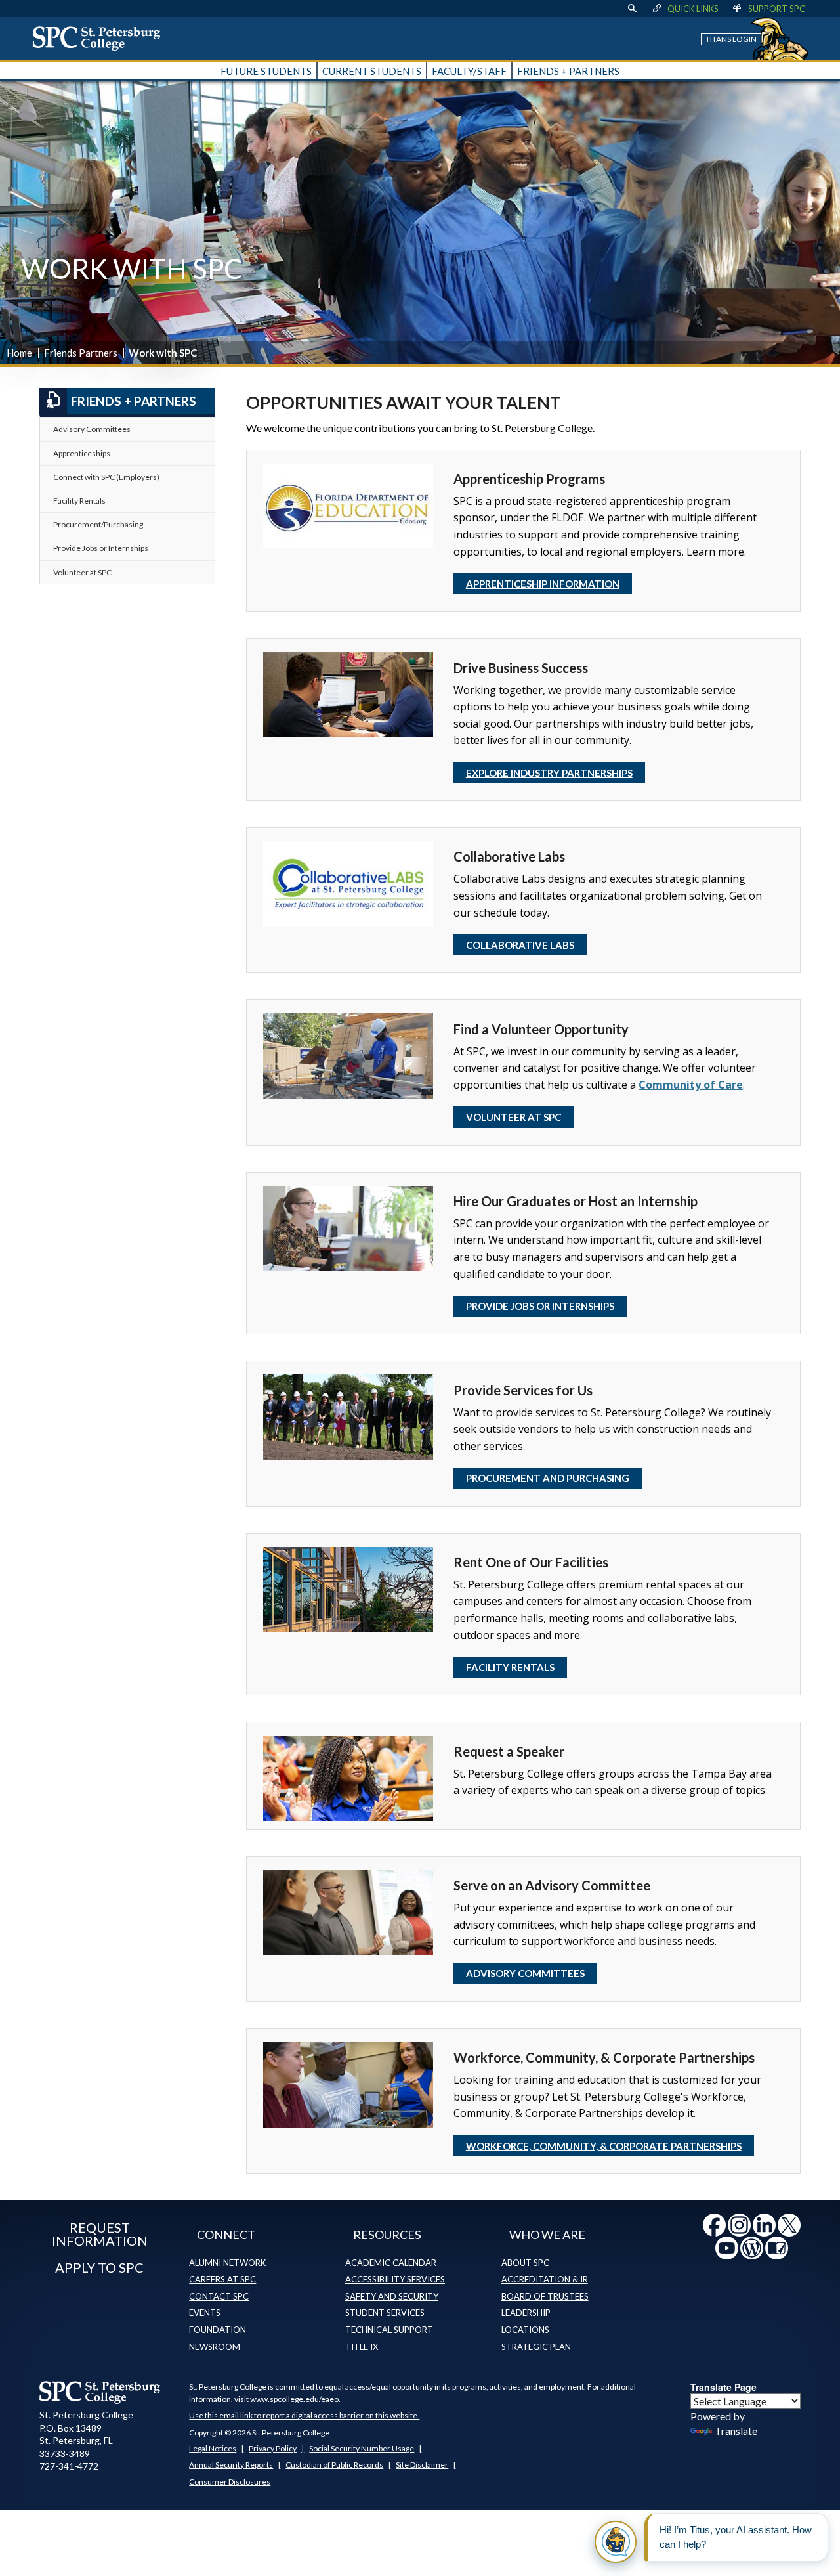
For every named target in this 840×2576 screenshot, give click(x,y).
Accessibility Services (395, 2279)
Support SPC (777, 9)
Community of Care (691, 1085)
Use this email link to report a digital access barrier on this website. (304, 2415)
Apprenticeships (82, 453)
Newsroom (215, 2347)
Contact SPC (219, 2296)
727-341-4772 (69, 2466)
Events (205, 2313)
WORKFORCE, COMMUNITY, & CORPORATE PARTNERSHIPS (604, 2146)
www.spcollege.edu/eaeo (294, 2399)
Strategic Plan (536, 2347)
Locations (525, 2330)
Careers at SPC (222, 2279)
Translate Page (724, 2387)
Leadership (526, 2313)
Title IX (362, 2347)
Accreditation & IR (545, 2279)
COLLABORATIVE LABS (520, 945)
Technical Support (389, 2330)
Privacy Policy (273, 2448)
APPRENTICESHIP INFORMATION (543, 584)
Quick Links (693, 9)
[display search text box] (632, 9)
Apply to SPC (99, 2267)
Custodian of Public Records (334, 2465)
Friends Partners (81, 353)
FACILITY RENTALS (510, 1667)
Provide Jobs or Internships (101, 548)
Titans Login (731, 39)
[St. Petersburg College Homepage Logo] (100, 2392)
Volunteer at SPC (514, 1117)
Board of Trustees (545, 2296)
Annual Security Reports (231, 2465)
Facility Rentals (79, 501)
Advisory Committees (92, 429)
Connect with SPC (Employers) (106, 477)
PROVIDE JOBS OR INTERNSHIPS (540, 1306)
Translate (736, 2431)
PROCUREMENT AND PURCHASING (548, 1478)
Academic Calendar (391, 2263)
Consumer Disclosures (230, 2482)
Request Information (100, 2234)
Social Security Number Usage (362, 2448)
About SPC (525, 2263)
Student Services (385, 2313)
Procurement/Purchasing (98, 524)
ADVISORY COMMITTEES (525, 1973)
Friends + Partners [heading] (134, 401)
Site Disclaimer (422, 2465)
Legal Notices (213, 2448)
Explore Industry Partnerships (549, 773)
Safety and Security (392, 2296)
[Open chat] (616, 2542)
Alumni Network (227, 2263)
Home (19, 353)
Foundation (218, 2330)
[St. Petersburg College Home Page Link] (101, 38)
